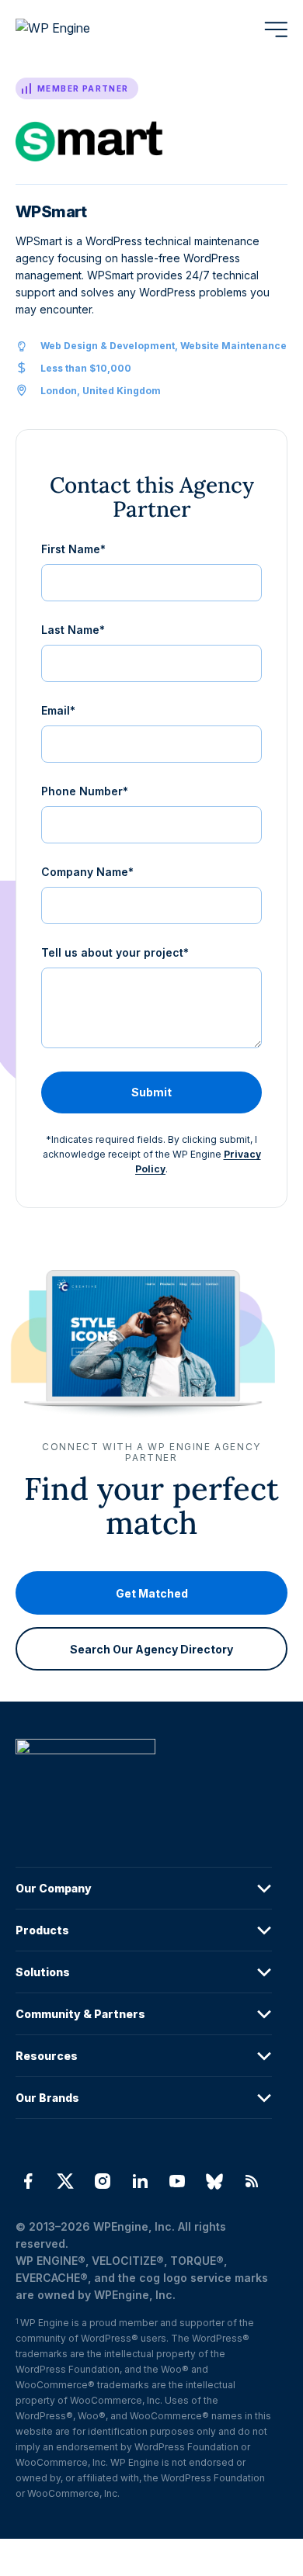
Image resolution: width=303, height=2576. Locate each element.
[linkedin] (140, 2181)
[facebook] (28, 2181)
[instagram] (103, 2181)
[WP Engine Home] (74, 29)
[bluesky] (214, 2181)
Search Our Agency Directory (151, 1648)
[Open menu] (276, 29)
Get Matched (152, 1593)
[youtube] (177, 2181)
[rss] (252, 2181)
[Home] (144, 1778)
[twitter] (65, 2181)
